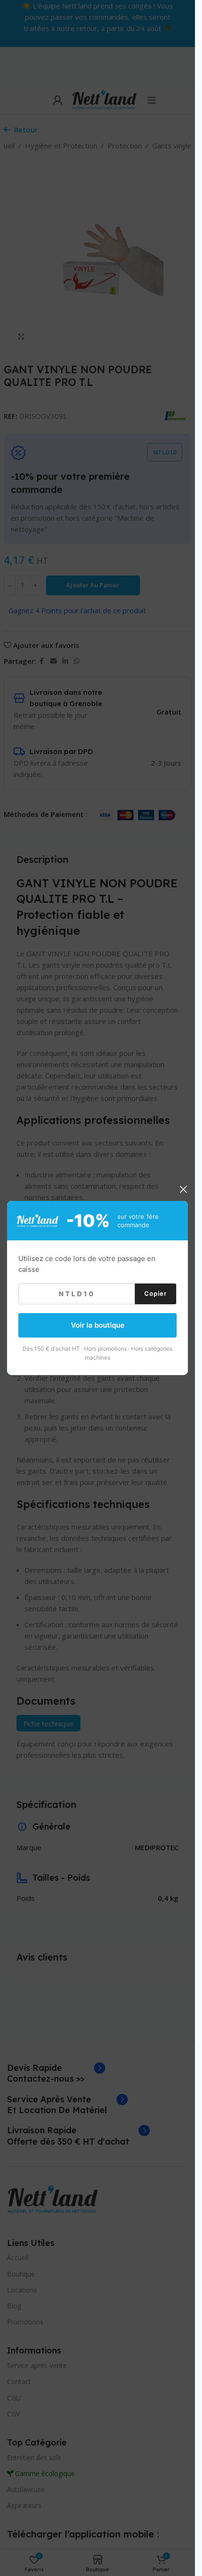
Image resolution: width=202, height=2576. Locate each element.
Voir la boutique (98, 1325)
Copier (155, 1293)
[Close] (183, 1189)
